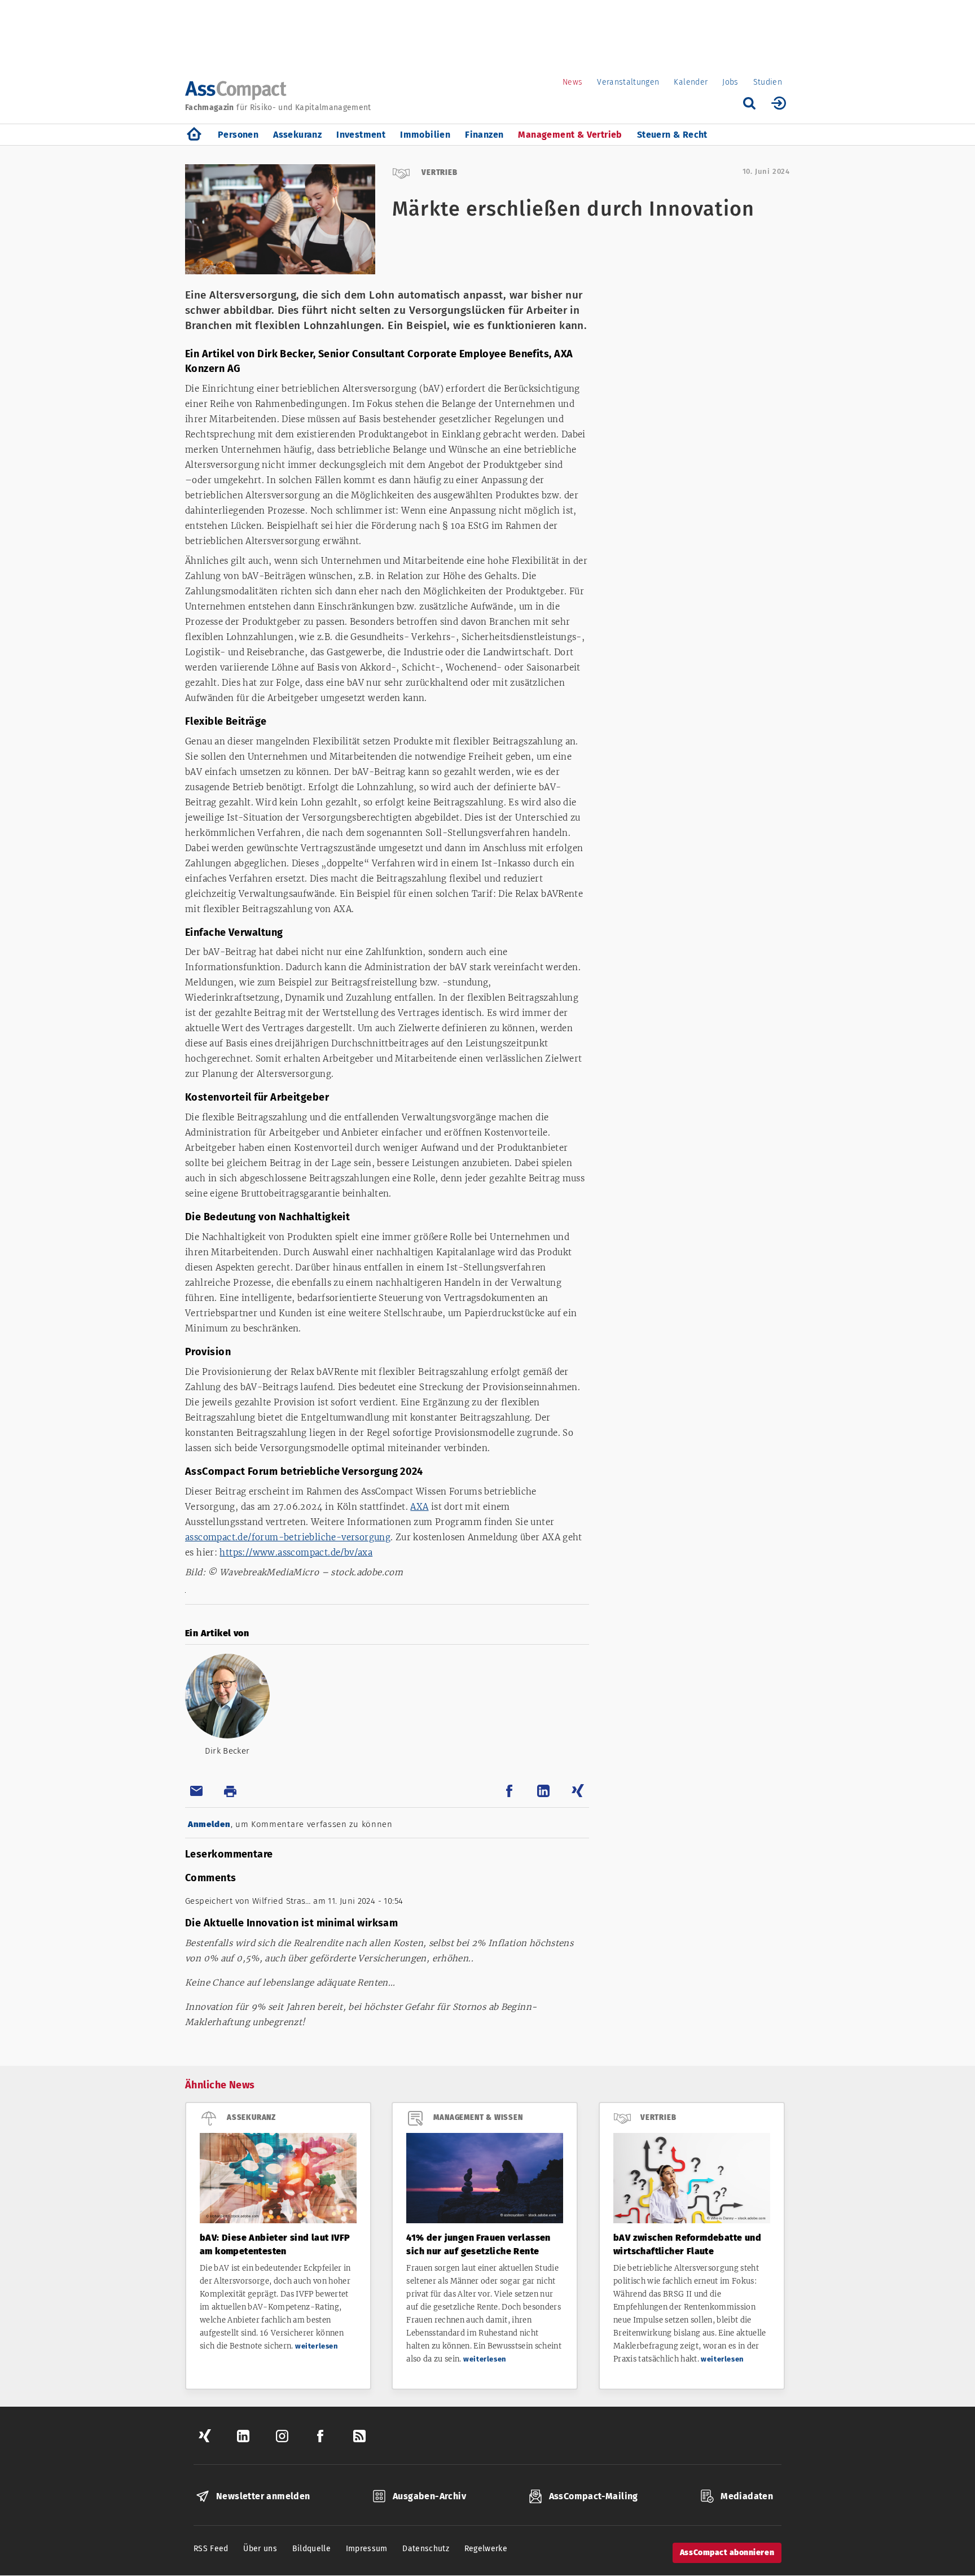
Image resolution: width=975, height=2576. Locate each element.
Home (194, 135)
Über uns (260, 2549)
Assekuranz (297, 135)
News (572, 82)
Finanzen (484, 135)
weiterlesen (317, 2346)
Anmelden (209, 1824)
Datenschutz (426, 2549)
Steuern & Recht (672, 135)
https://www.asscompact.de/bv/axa (296, 1552)
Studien (768, 82)
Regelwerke (486, 2549)
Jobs (730, 82)
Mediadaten (747, 2496)
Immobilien (425, 135)
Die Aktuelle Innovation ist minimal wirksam (291, 1923)
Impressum (367, 2549)
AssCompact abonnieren (727, 2553)
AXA (419, 1507)
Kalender (691, 82)
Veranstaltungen (628, 82)
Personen (238, 135)
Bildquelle (312, 2549)
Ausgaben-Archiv (429, 2496)
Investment (361, 135)
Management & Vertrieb (570, 135)
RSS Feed (211, 2549)
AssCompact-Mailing (594, 2496)
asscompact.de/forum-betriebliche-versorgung (288, 1537)
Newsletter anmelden (263, 2496)
